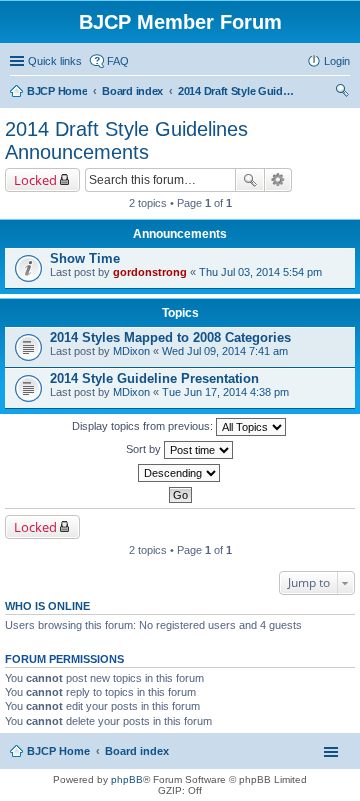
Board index (137, 751)
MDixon (131, 351)
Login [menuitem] (337, 61)
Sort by (145, 449)
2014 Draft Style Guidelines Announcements (126, 140)
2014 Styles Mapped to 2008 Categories (170, 337)
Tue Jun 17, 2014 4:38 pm (225, 392)
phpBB (127, 779)
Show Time (85, 258)
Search (250, 180)
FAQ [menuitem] (118, 61)
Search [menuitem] (342, 93)
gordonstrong (150, 272)
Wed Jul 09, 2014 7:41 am (225, 351)
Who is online (47, 606)
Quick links (55, 61)
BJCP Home (58, 751)
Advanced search (278, 180)
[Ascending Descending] (180, 473)
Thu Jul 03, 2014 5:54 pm (260, 272)
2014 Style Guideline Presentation (154, 378)
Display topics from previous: (144, 426)
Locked (35, 180)
